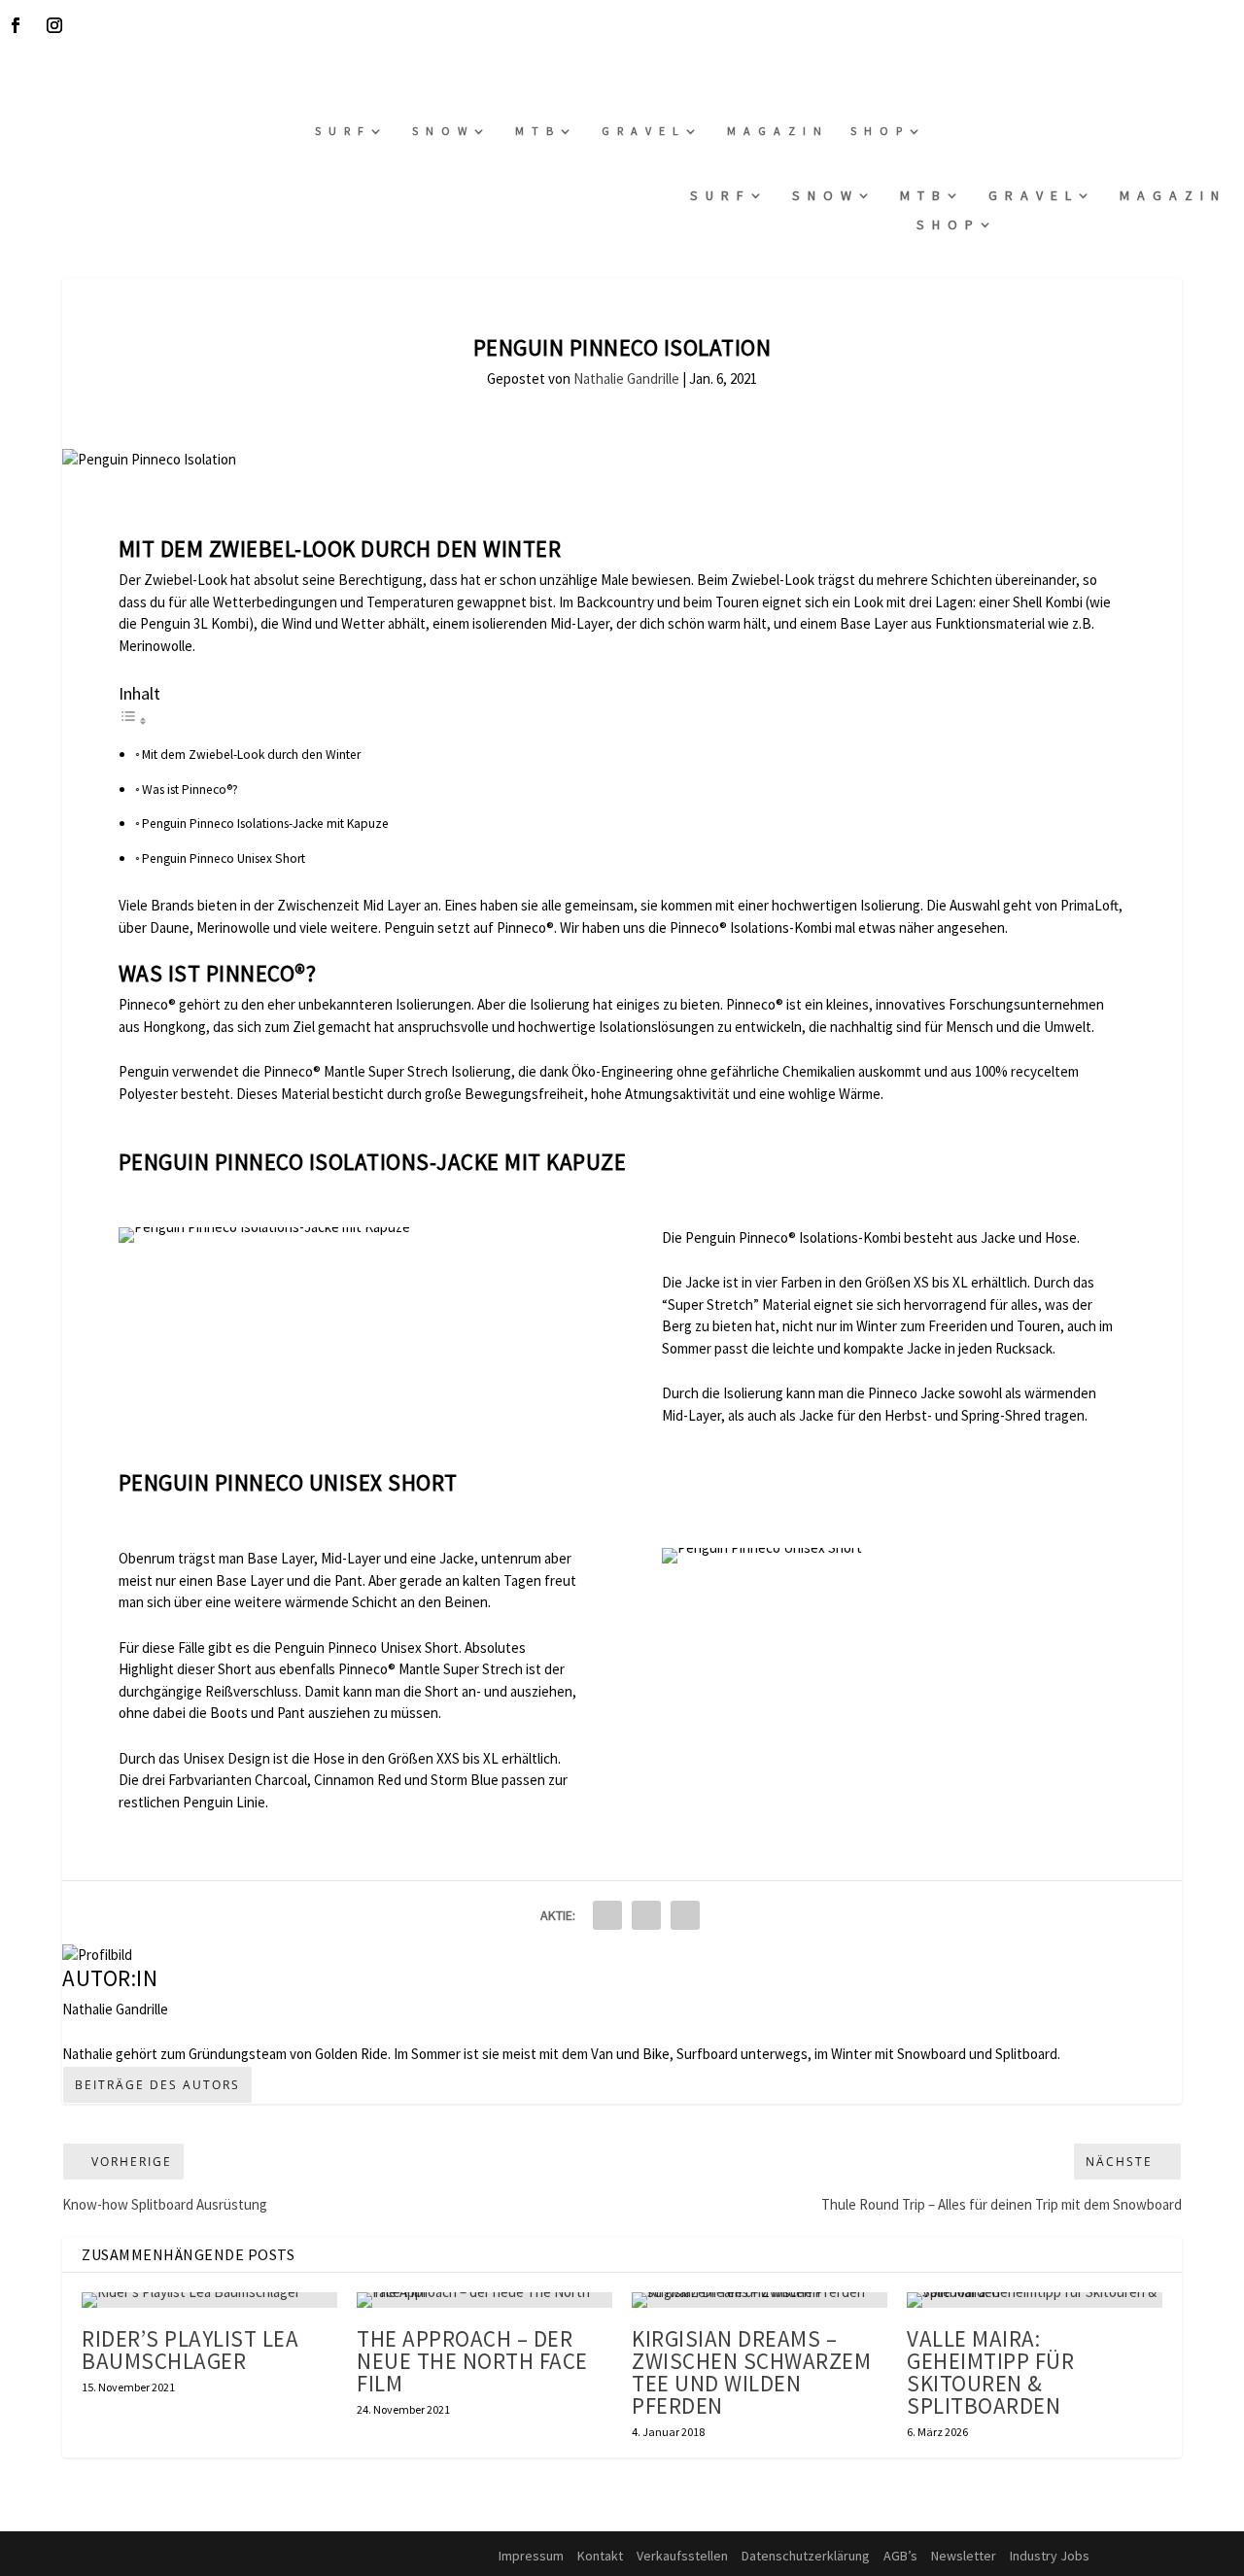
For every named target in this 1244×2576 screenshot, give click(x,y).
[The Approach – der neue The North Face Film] (484, 2300)
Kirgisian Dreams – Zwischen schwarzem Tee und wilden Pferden (751, 2372)
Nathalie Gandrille (626, 378)
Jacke (701, 1282)
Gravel (644, 131)
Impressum (531, 2556)
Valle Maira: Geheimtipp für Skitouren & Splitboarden (990, 2372)
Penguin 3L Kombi (194, 623)
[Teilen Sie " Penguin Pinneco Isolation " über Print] (685, 1915)
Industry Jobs (1050, 2556)
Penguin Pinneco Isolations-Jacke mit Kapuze (265, 824)
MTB (538, 131)
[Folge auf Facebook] (16, 25)
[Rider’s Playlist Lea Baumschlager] (209, 2300)
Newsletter (964, 2556)
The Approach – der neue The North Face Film (472, 2361)
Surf (343, 131)
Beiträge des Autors (157, 2085)
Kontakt (600, 2556)
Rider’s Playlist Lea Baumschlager (190, 2350)
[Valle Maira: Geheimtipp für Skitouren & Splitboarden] (1035, 2300)
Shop (880, 131)
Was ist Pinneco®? (190, 790)
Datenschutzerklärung (806, 2556)
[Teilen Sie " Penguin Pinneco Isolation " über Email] (646, 1915)
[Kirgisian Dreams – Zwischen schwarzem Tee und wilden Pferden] (760, 2300)
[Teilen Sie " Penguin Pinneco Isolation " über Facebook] (607, 1915)
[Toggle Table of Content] (133, 721)
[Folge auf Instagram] (54, 25)
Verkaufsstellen (682, 2556)
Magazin (778, 131)
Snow (443, 131)
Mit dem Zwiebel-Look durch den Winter (251, 755)
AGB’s (900, 2556)
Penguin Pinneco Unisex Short (224, 859)
